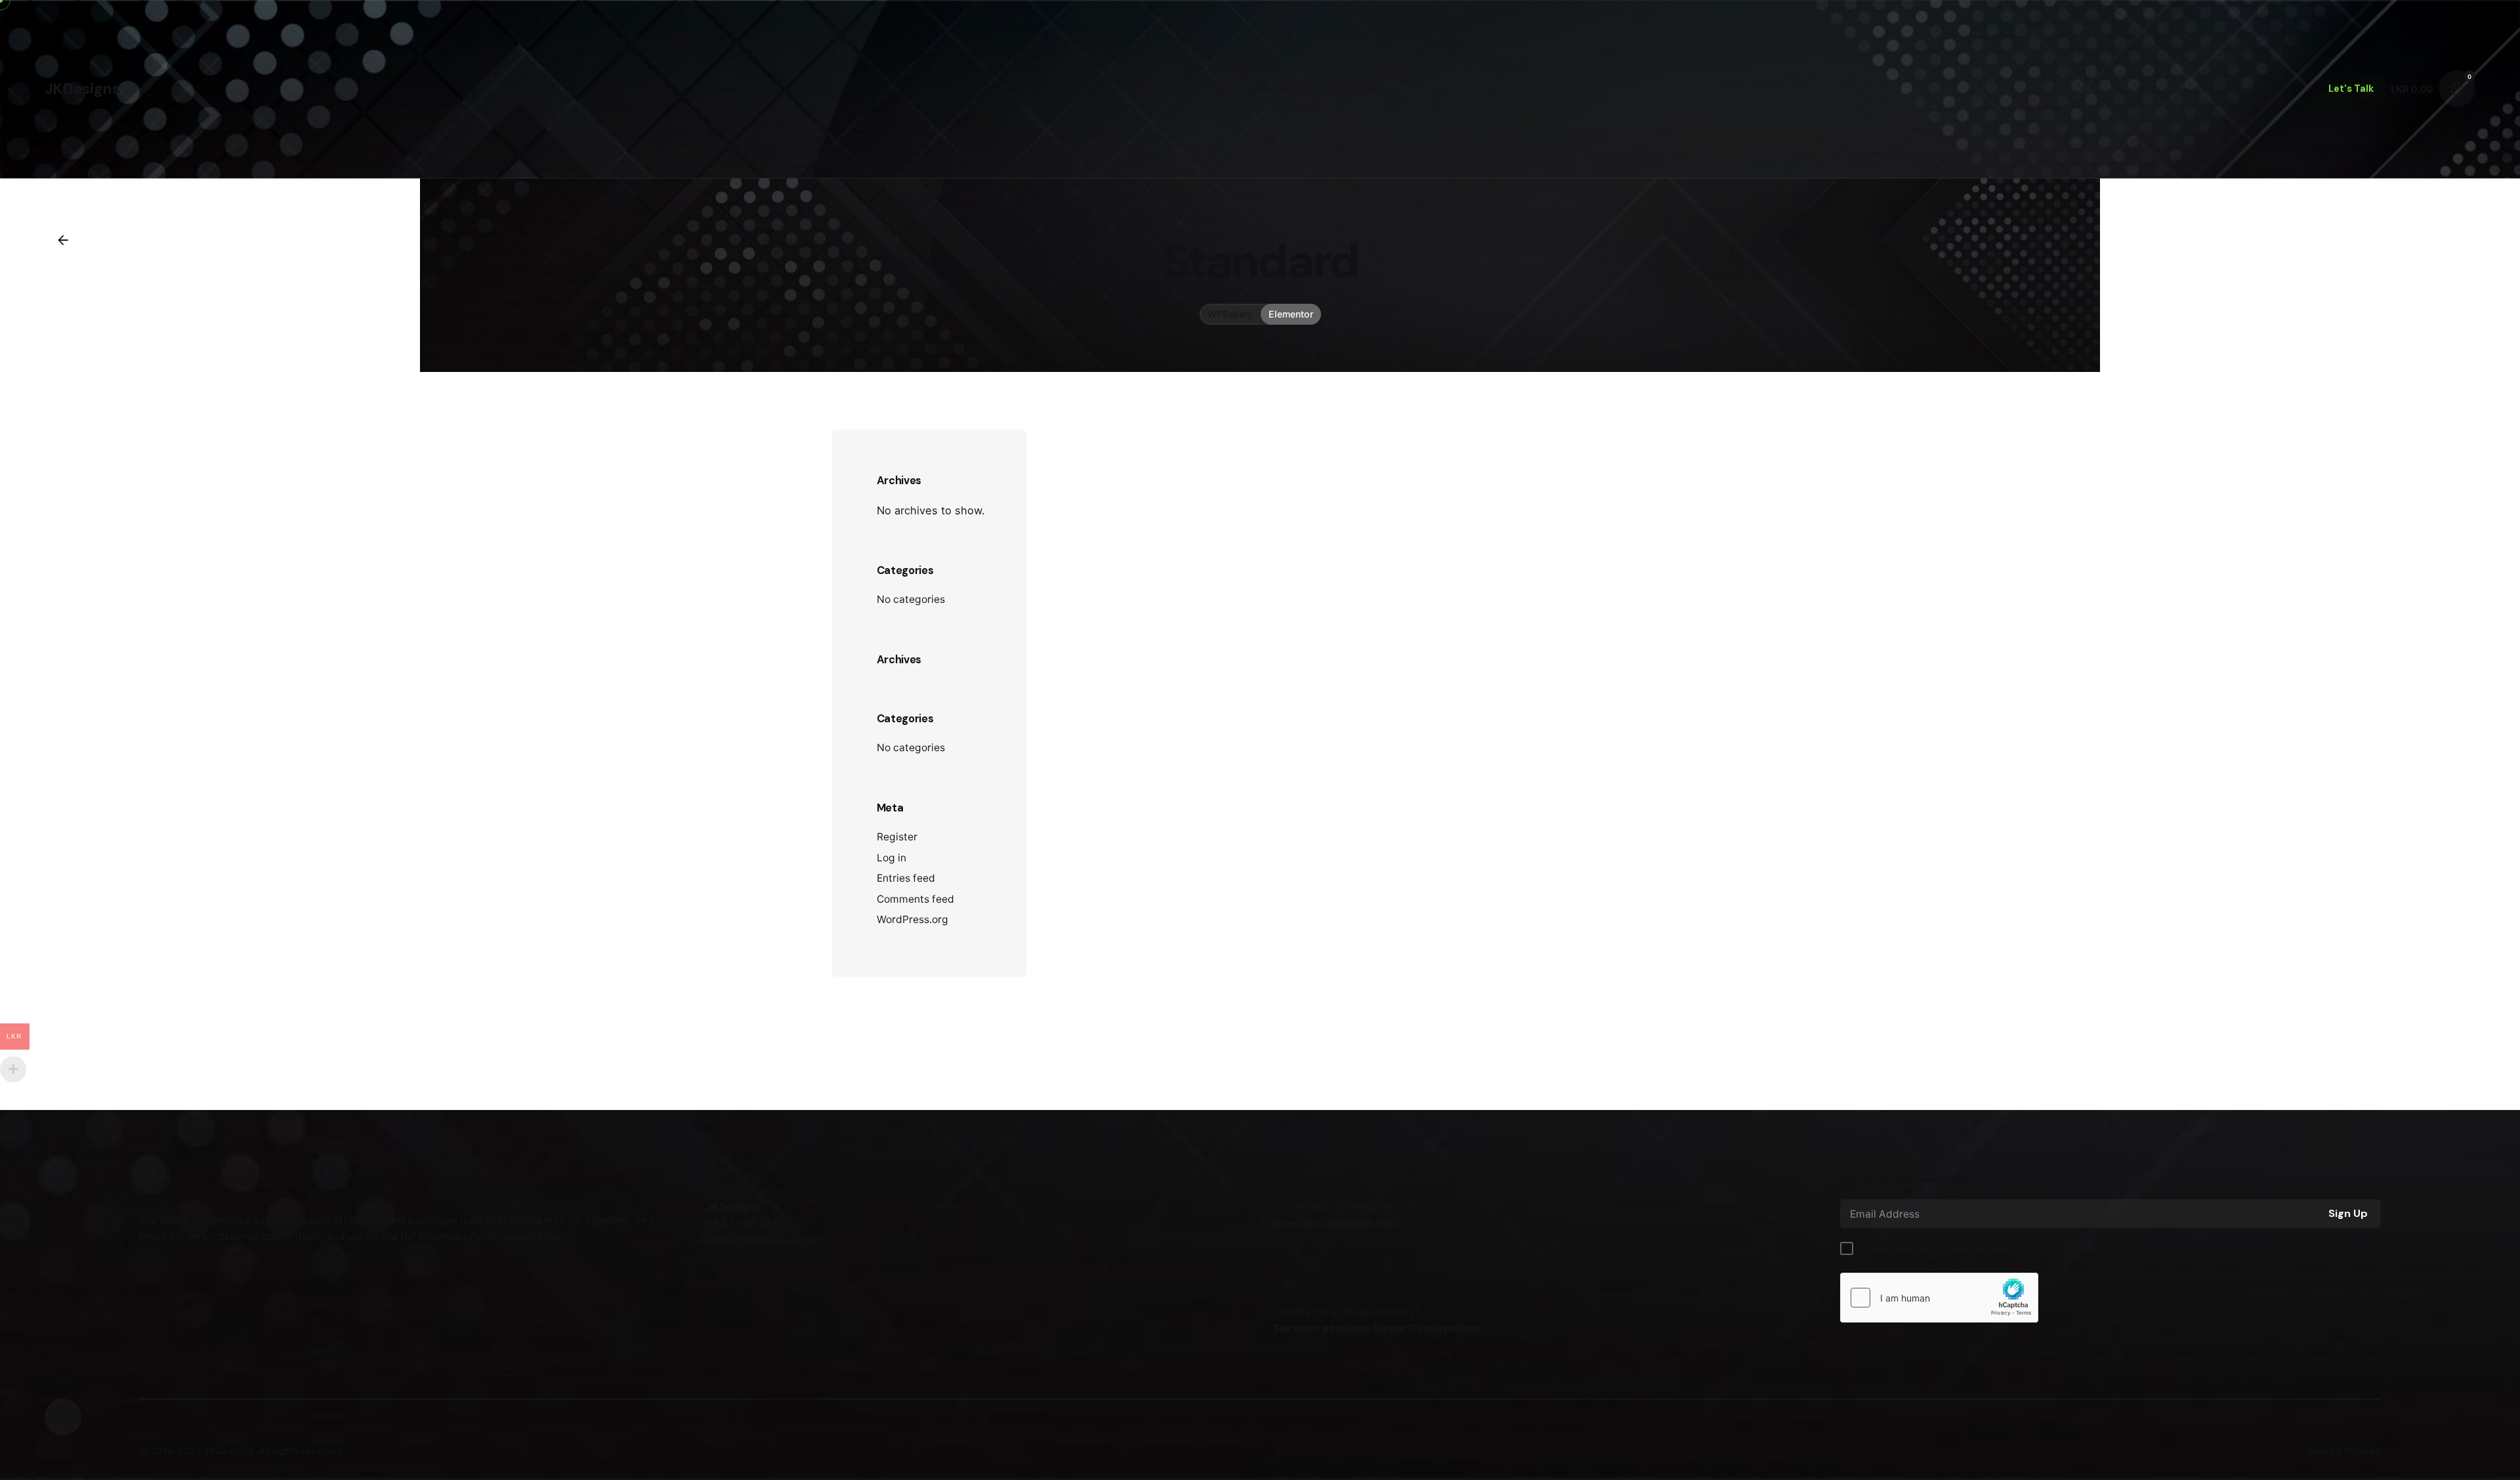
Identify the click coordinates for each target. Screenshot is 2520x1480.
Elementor (1291, 313)
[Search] (63, 1417)
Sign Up (2348, 1213)
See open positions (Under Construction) (1376, 1328)
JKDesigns (228, 1451)
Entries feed (906, 878)
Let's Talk (2351, 89)
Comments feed (915, 899)
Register (897, 837)
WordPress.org (913, 919)
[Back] (63, 240)
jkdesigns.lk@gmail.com (1334, 1223)
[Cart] (2457, 89)
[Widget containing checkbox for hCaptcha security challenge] (1939, 1298)
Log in (892, 858)
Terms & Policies (2343, 1451)
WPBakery (1230, 313)
